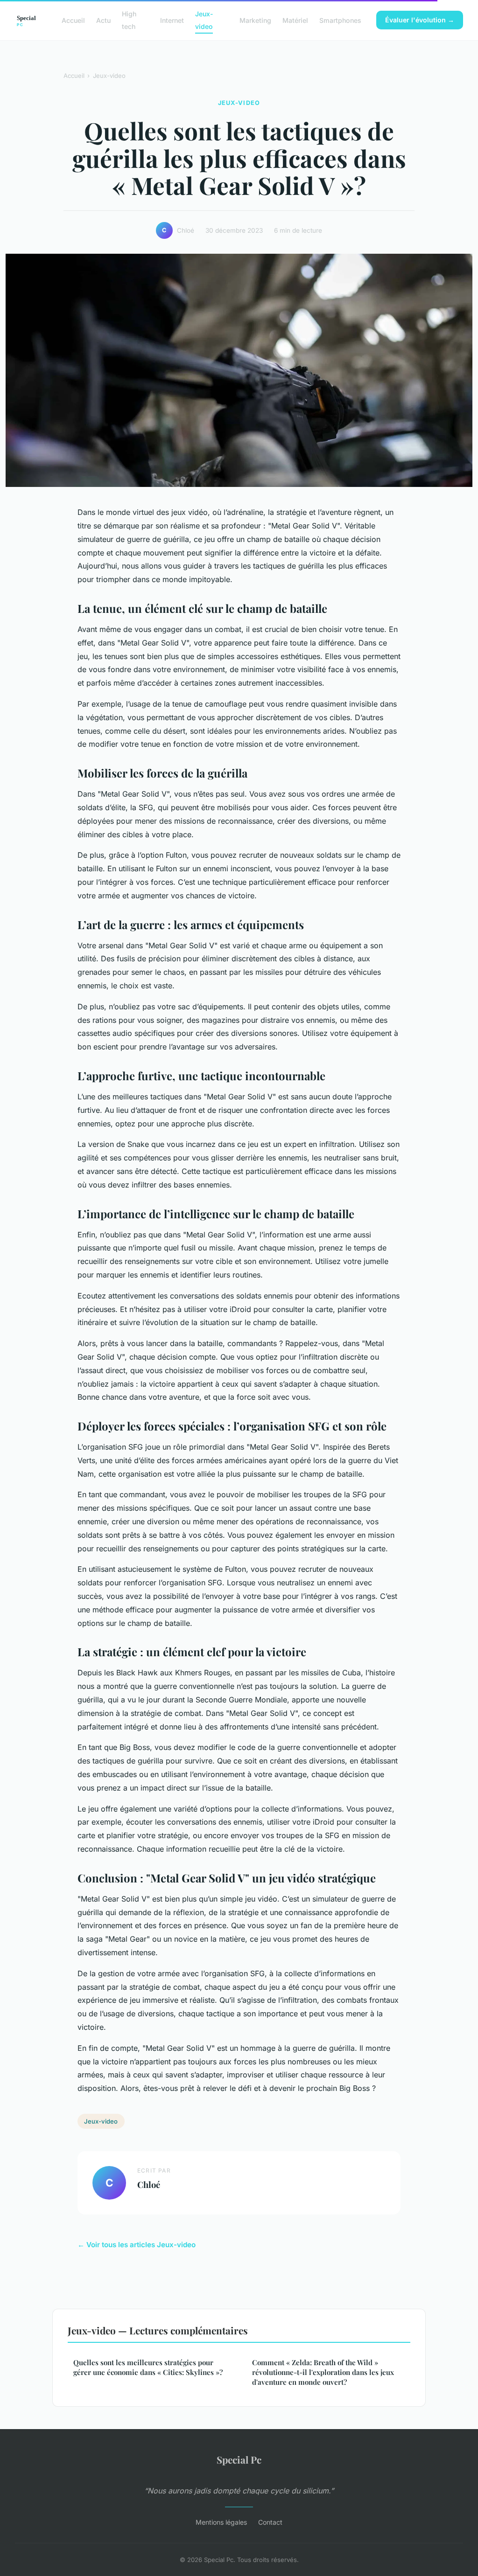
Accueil (73, 20)
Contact (270, 2522)
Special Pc (239, 2459)
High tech (129, 20)
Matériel (295, 20)
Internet (172, 20)
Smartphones (340, 20)
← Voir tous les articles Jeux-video (137, 2245)
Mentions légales (221, 2522)
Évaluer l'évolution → (420, 20)
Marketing (255, 20)
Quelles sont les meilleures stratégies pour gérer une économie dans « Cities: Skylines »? (148, 2367)
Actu (103, 20)
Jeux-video (204, 20)
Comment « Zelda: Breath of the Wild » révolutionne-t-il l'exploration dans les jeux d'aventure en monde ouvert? (323, 2372)
